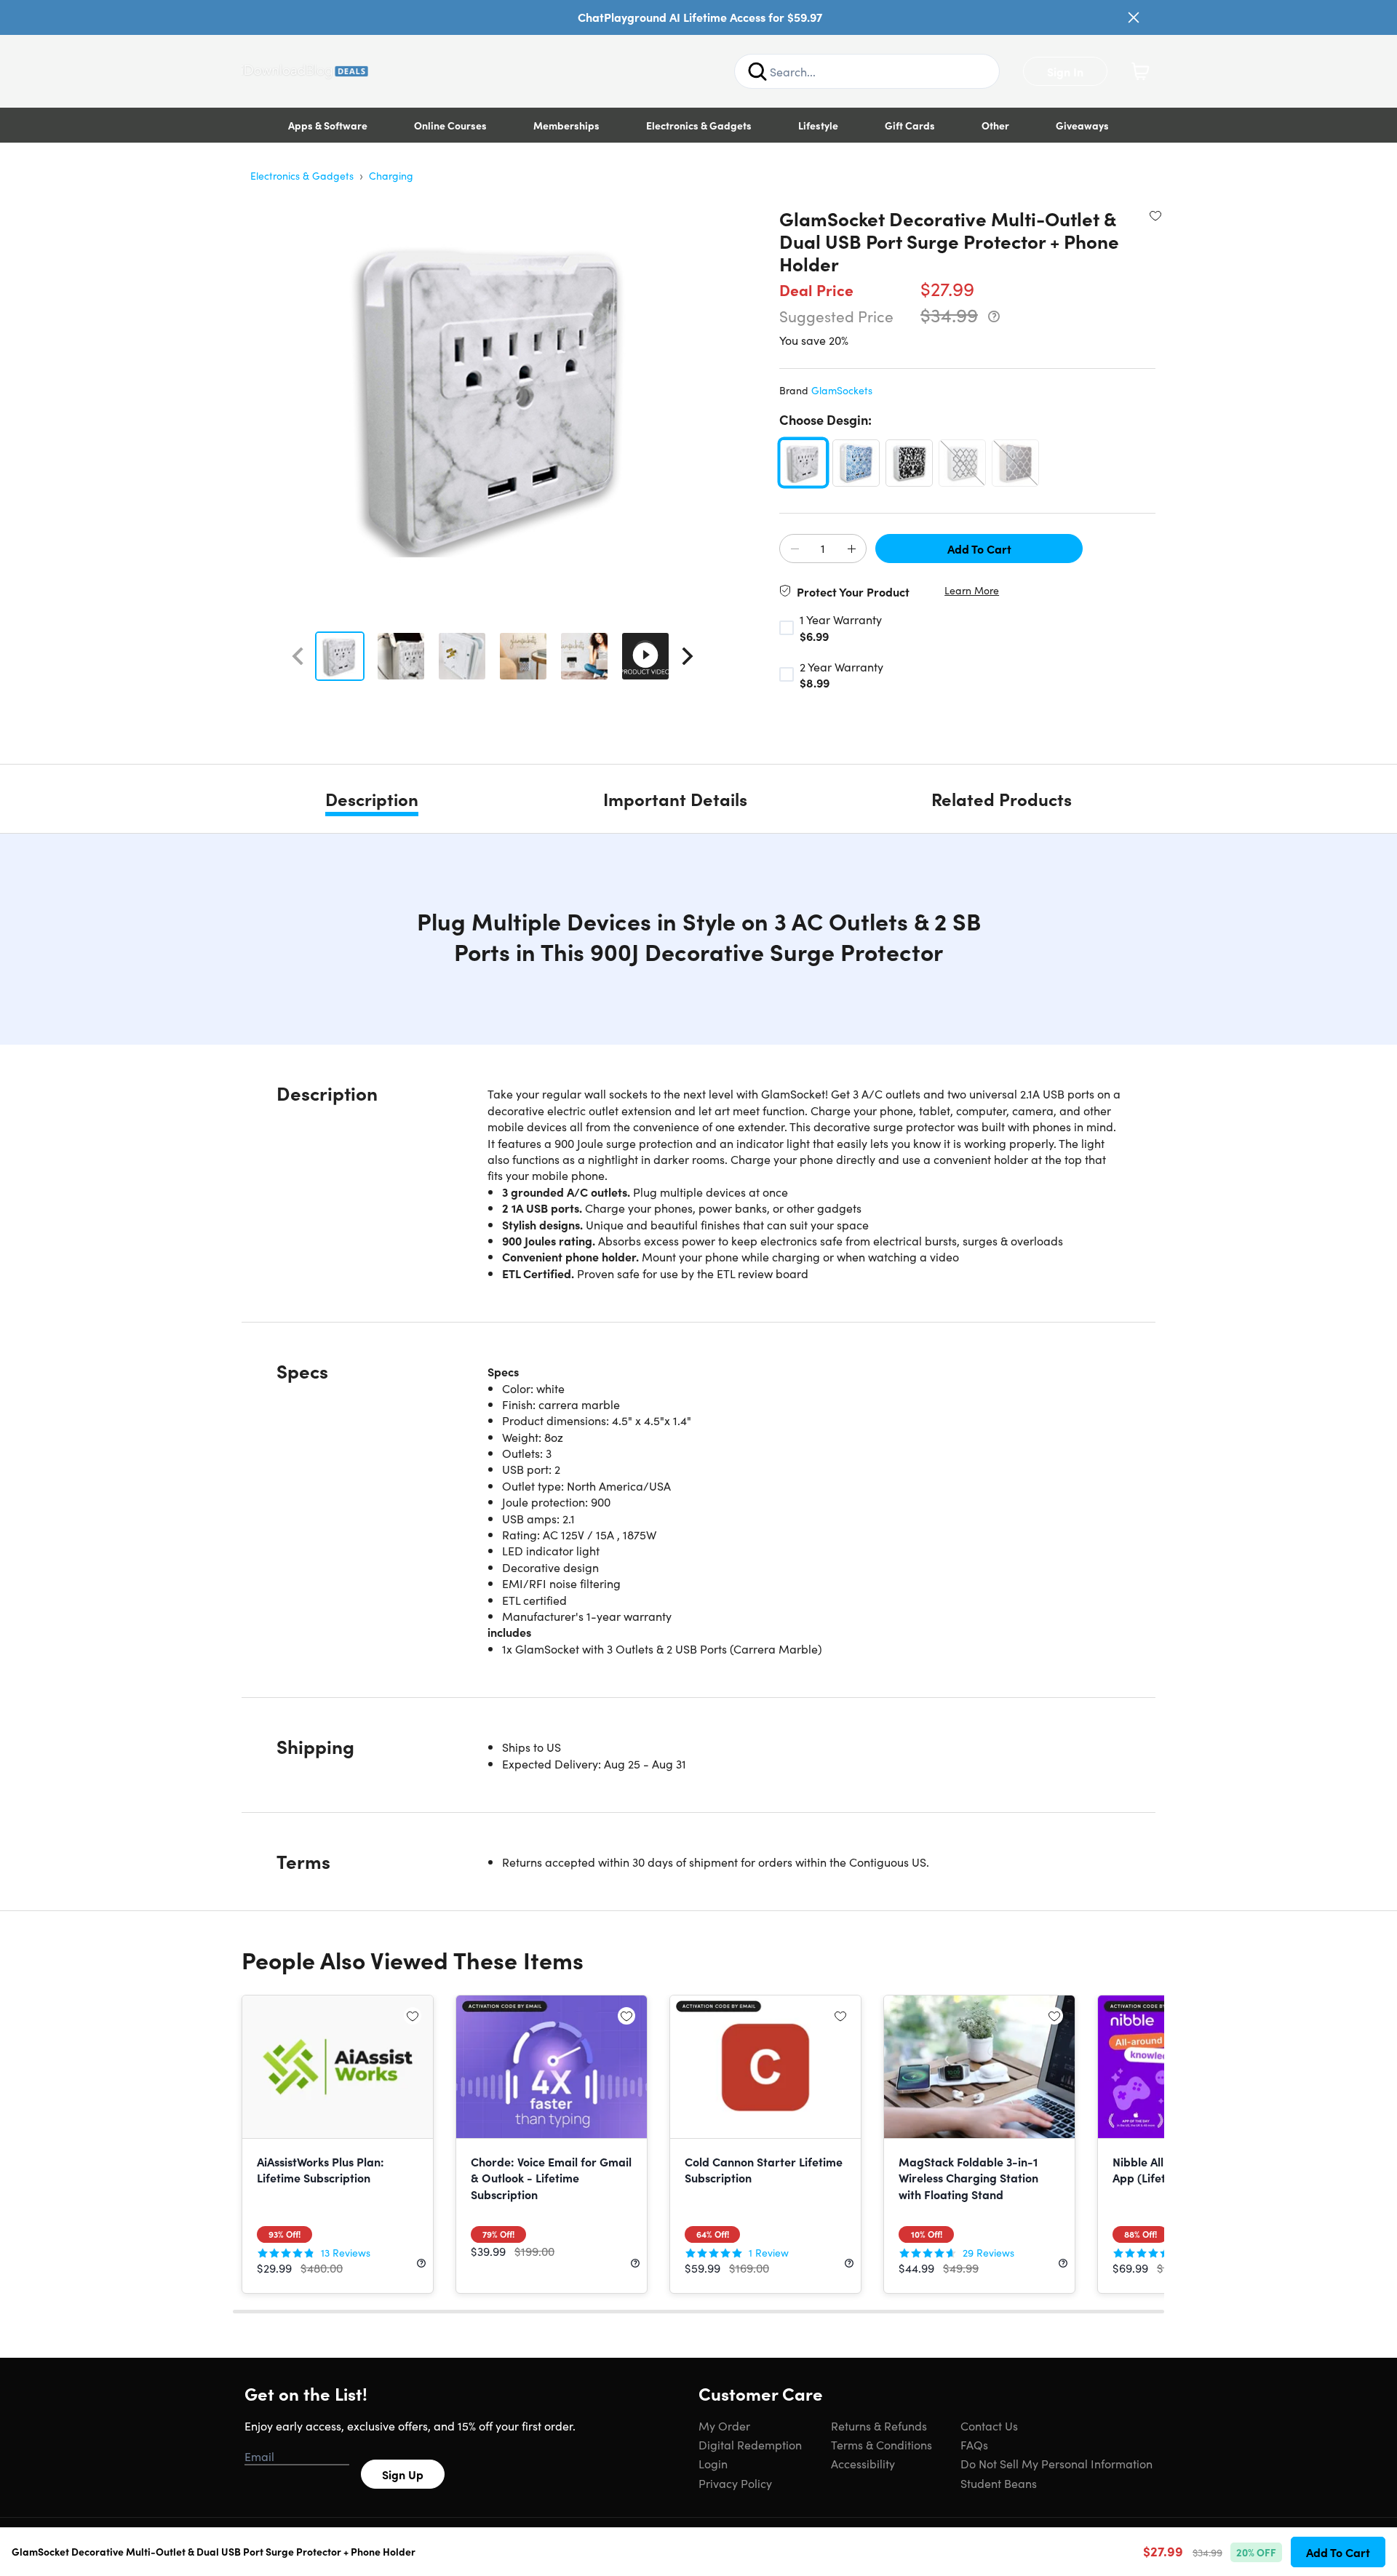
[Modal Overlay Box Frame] (699, 1288)
